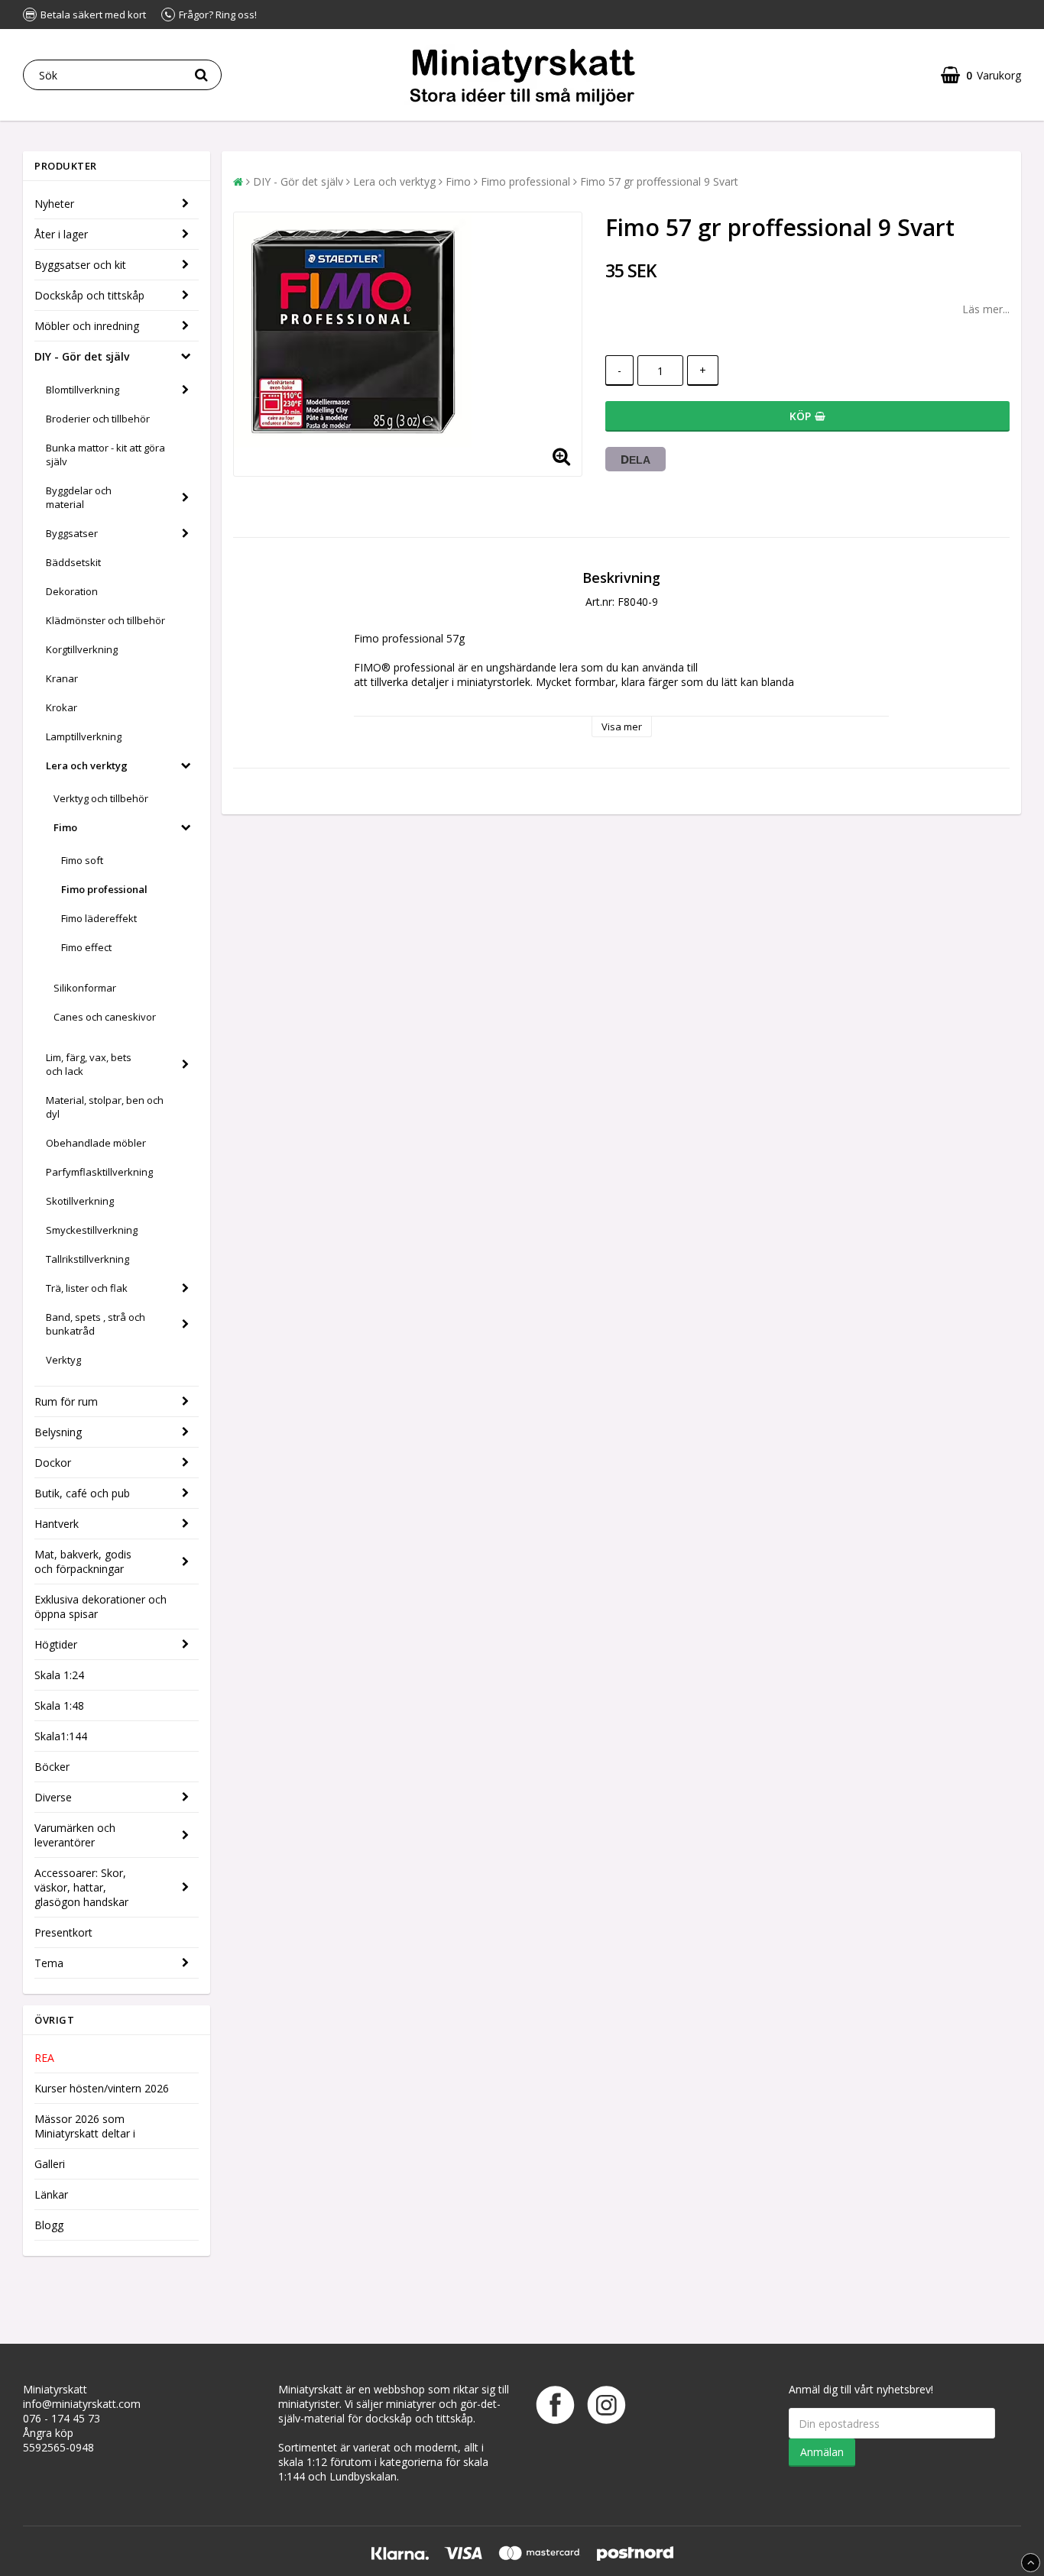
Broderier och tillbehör (98, 419)
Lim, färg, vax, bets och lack (89, 1064)
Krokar (62, 707)
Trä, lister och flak (87, 1288)
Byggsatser (72, 533)
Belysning (58, 1432)
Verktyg (63, 1360)
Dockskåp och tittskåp (89, 295)
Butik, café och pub (82, 1493)
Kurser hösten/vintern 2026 (102, 2088)
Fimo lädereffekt (99, 918)
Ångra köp (48, 2433)
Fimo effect (86, 947)
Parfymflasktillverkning (99, 1172)
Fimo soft (82, 860)
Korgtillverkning (82, 649)
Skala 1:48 (59, 1705)
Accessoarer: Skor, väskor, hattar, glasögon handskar (81, 1887)
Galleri (50, 2164)
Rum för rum (66, 1401)
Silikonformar (85, 988)
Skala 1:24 (59, 1675)
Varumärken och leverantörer (75, 1835)
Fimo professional (104, 889)
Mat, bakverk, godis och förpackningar (83, 1561)
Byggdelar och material (79, 497)
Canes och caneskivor (105, 1017)
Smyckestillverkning (92, 1230)
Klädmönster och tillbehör (105, 620)
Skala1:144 (61, 1736)
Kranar (62, 678)
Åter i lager (61, 234)
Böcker (52, 1767)
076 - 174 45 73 (62, 2418)
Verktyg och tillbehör (101, 798)
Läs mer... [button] (986, 309)
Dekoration (72, 591)
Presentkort (63, 1932)
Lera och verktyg (87, 765)
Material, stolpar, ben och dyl (105, 1107)
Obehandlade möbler (96, 1143)
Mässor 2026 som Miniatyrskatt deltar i (85, 2126)
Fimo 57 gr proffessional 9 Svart (659, 181)
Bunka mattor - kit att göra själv (105, 455)
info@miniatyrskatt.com (82, 2404)
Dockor (53, 1463)
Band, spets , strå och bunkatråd (96, 1324)
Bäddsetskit (73, 562)
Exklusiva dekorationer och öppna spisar (101, 1607)
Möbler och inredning (87, 326)
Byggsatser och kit (80, 265)
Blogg (49, 2225)
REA (44, 2058)
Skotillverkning (80, 1201)
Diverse (53, 1797)
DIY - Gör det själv (82, 356)
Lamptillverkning (84, 736)
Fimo (65, 827)
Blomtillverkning (83, 390)
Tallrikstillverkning (88, 1259)
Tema (49, 1963)
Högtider (56, 1644)
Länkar (51, 2194)
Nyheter (54, 204)
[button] (981, 75)
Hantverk (57, 1524)
